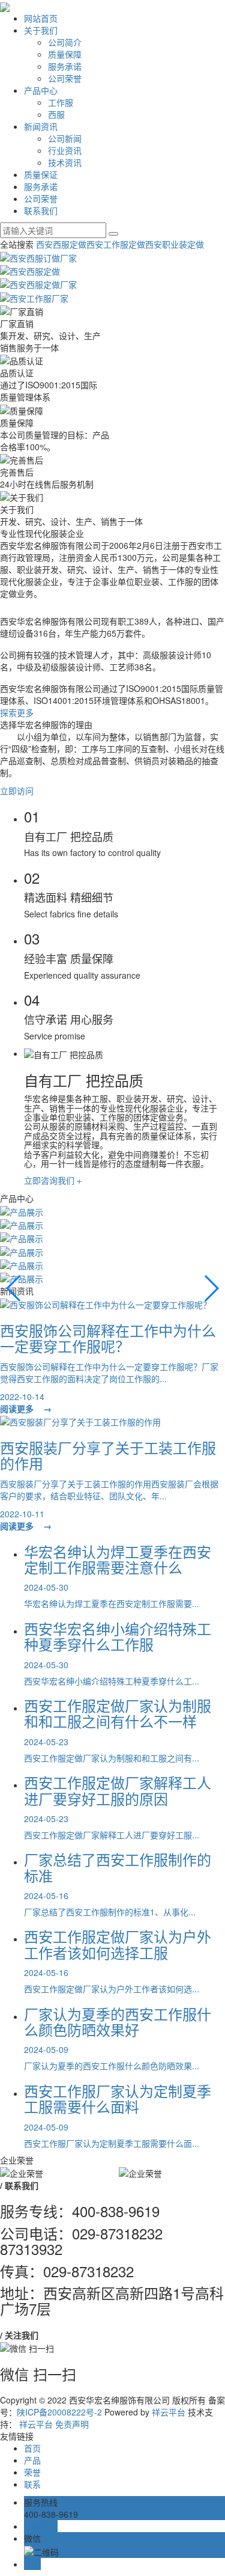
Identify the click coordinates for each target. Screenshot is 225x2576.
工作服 (61, 102)
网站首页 (41, 18)
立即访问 (17, 791)
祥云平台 (169, 2412)
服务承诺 (65, 66)
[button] (14, 1288)
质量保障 (65, 54)
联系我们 (41, 210)
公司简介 (65, 42)
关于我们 (41, 30)
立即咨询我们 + (53, 1180)
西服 (56, 114)
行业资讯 (65, 150)
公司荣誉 (65, 78)
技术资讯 (65, 162)
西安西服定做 (61, 244)
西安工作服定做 (116, 244)
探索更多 (17, 712)
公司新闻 (65, 138)
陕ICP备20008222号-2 (59, 2412)
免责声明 (72, 2424)
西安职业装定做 (175, 244)
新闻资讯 (41, 126)
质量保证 (41, 174)
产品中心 (41, 90)
